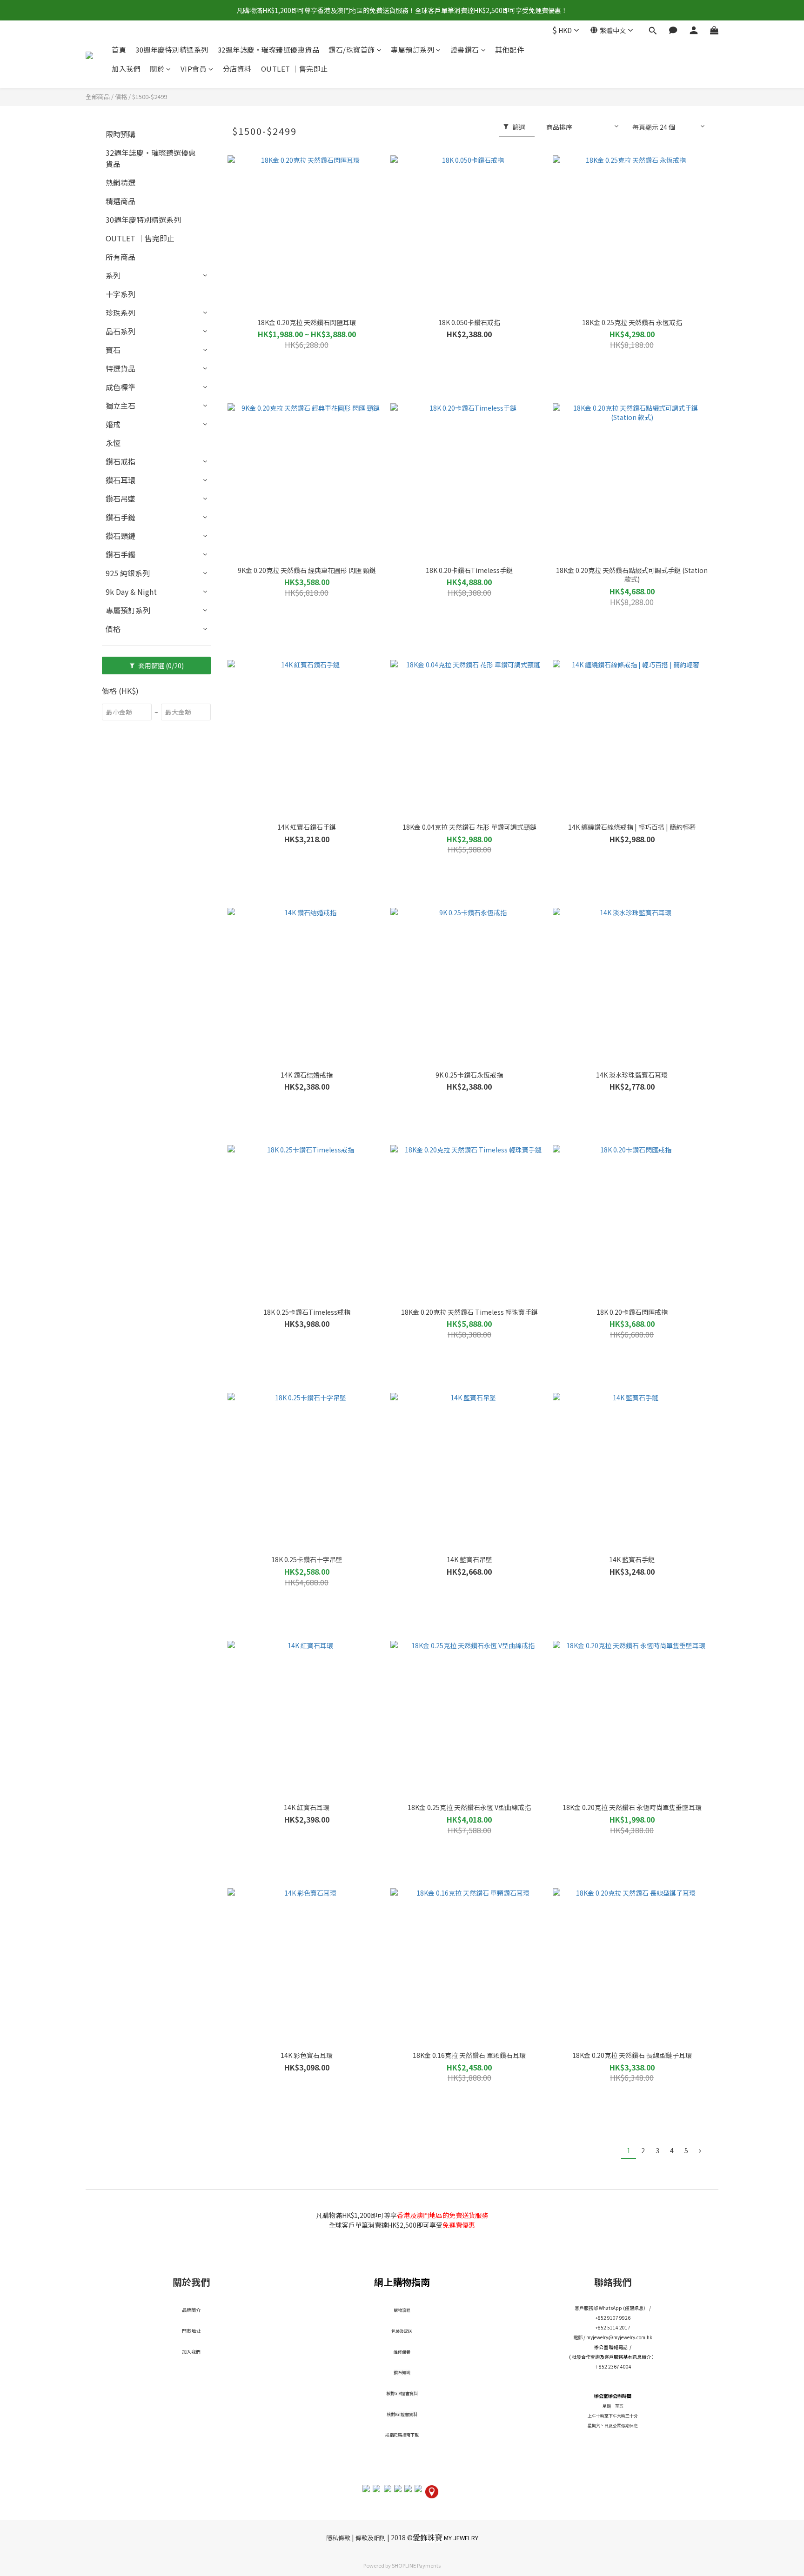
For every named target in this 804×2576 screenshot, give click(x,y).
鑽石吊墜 (121, 499)
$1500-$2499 (150, 97)
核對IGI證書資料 (402, 2414)
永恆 (113, 443)
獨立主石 (121, 406)
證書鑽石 (465, 50)
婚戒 (113, 424)
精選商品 (121, 201)
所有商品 (121, 257)
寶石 (113, 350)
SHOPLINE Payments (416, 2565)
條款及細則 (371, 2538)
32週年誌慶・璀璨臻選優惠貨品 (269, 50)
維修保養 (402, 2352)
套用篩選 (160, 666)
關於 (157, 69)
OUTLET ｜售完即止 (295, 69)
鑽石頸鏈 (121, 536)
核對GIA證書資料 (402, 2393)
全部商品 (98, 97)
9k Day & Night (131, 592)
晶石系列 (121, 331)
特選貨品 (121, 368)
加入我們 (126, 69)
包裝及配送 (402, 2331)
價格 (121, 97)
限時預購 (121, 134)
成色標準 (121, 387)
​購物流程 (402, 2310)
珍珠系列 (121, 313)
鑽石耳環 (121, 480)
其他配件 (509, 50)
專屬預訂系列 (412, 50)
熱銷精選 (121, 182)
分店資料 (237, 69)
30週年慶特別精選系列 (172, 50)
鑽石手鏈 (121, 517)
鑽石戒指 (121, 461)
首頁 (119, 50)
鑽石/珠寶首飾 (352, 50)
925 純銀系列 (128, 573)
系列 (113, 275)
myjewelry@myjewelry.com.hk (619, 2337)
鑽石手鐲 (121, 554)
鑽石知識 (402, 2373)
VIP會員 (194, 69)
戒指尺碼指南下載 (402, 2435)
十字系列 (121, 294)
